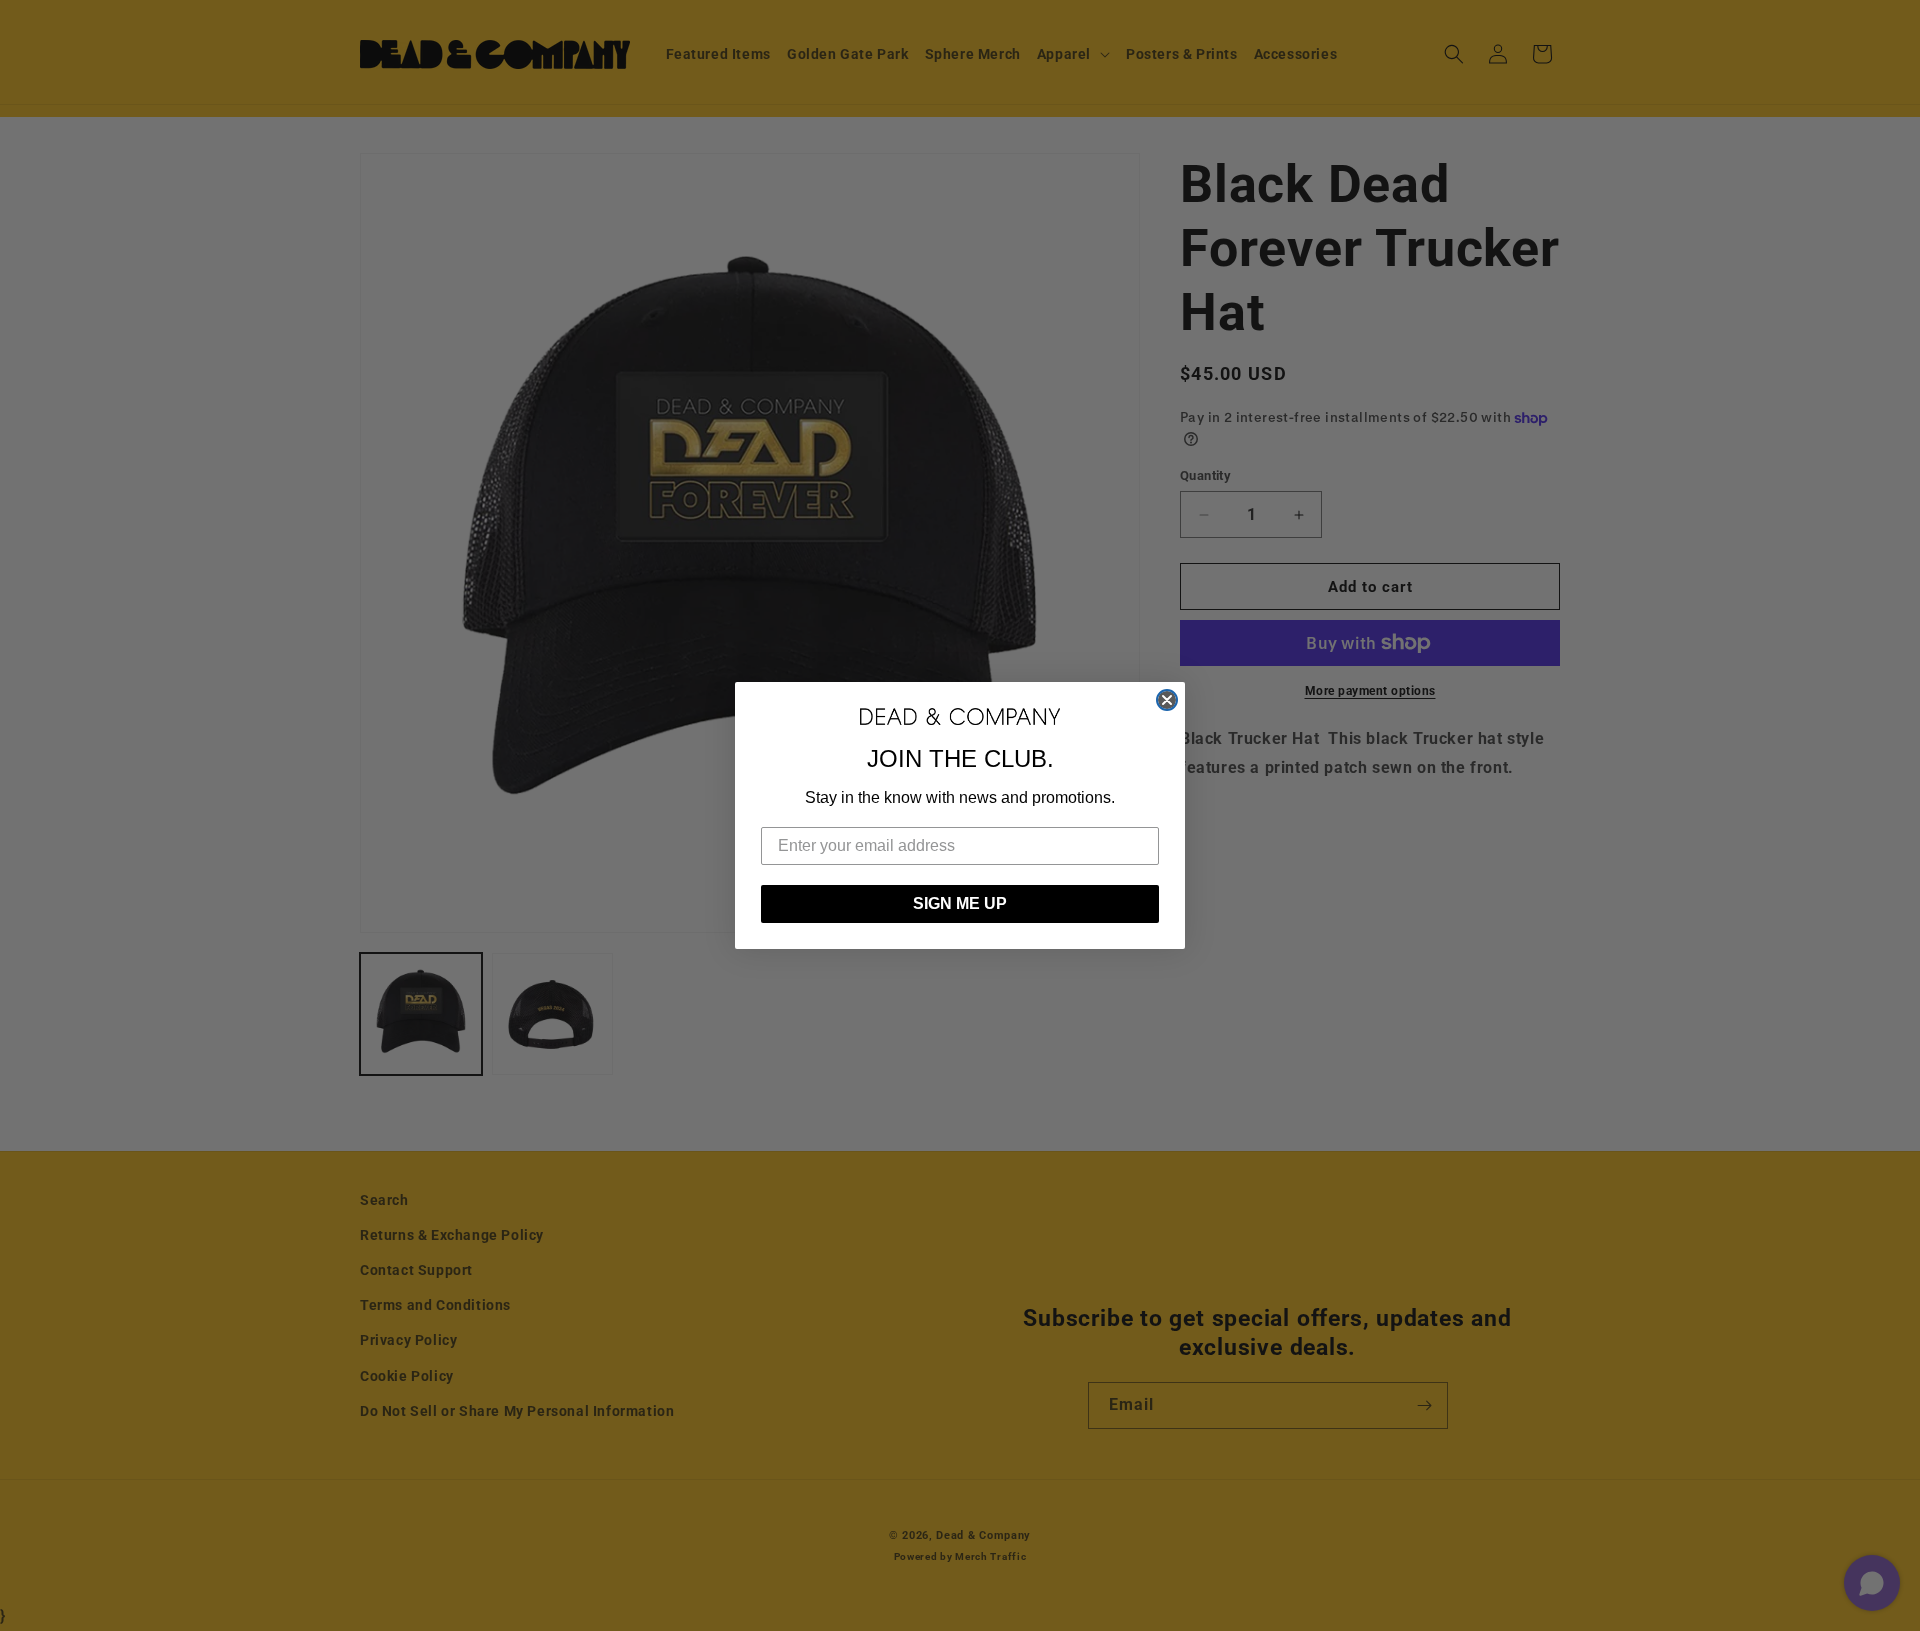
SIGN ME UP (960, 903)
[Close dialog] (1167, 700)
